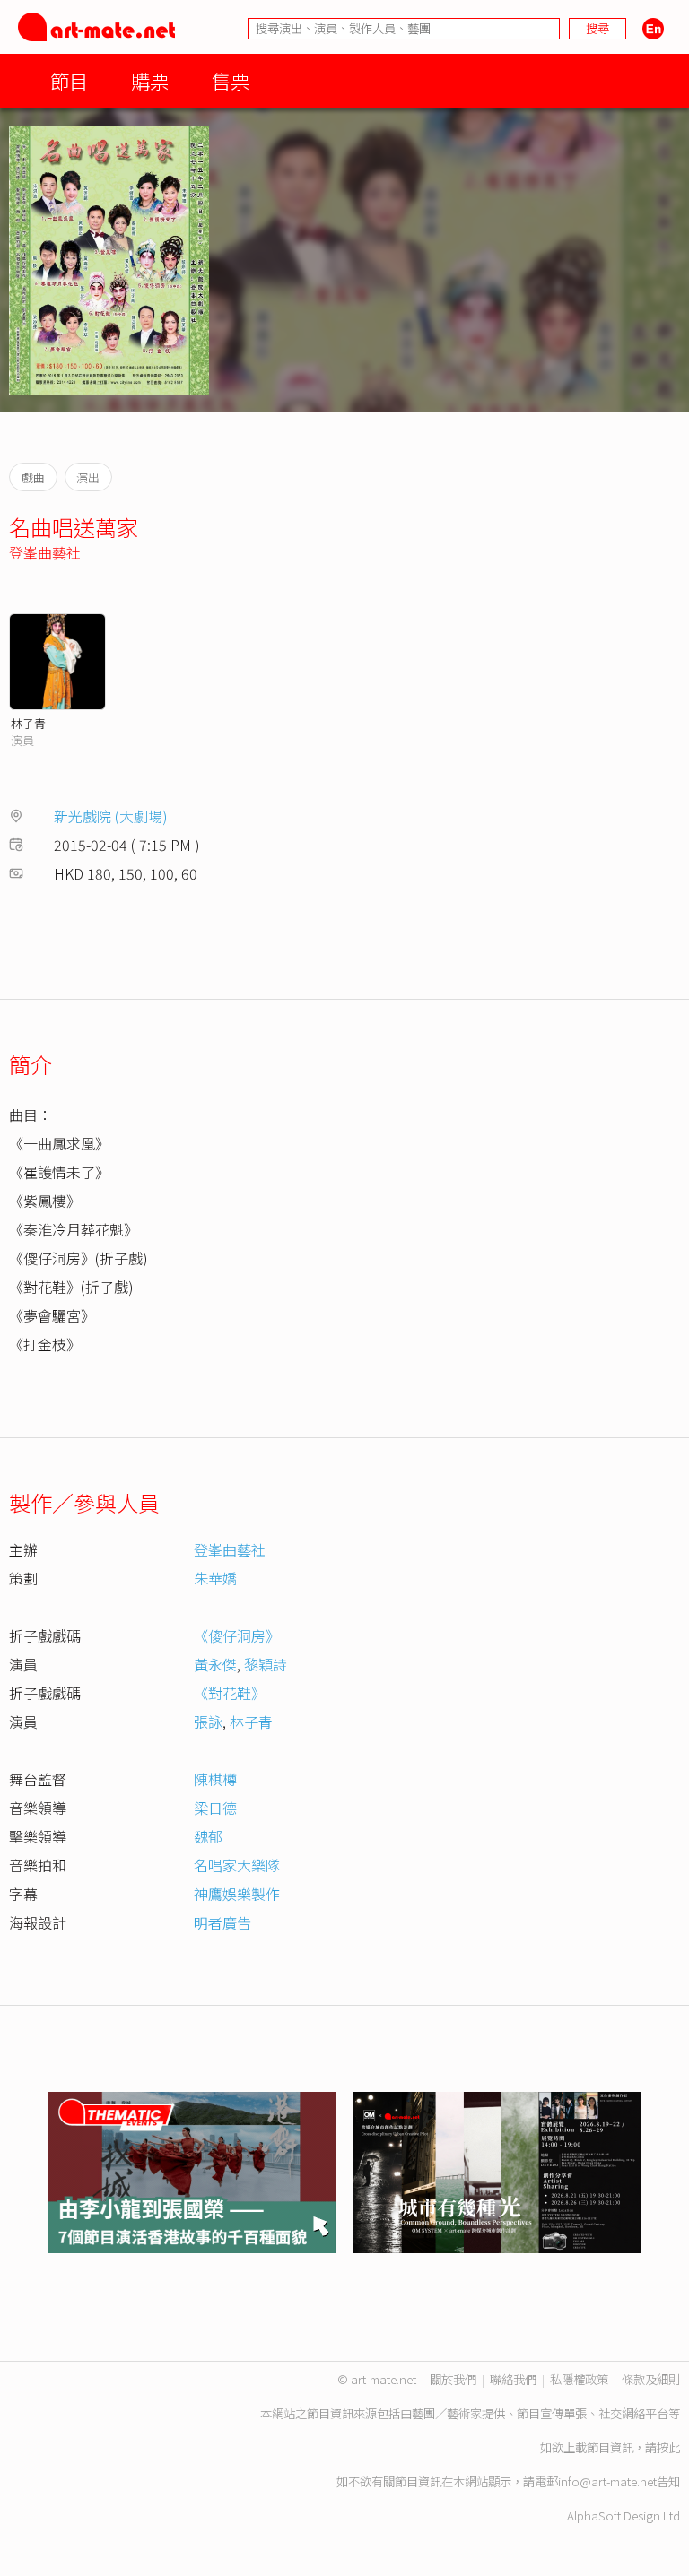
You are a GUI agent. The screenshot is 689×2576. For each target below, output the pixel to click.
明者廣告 (222, 1922)
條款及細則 (651, 2379)
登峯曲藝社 (45, 552)
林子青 (28, 723)
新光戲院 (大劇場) (111, 816)
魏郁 (208, 1836)
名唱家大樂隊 (237, 1865)
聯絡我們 (513, 2379)
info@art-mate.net (607, 2481)
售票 (231, 80)
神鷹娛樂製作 (237, 1894)
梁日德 (215, 1808)
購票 (150, 80)
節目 (69, 80)
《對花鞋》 (230, 1693)
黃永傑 (215, 1664)
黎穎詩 (266, 1664)
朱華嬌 (215, 1578)
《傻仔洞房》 (237, 1635)
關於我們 (453, 2379)
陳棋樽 (215, 1779)
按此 (668, 2447)
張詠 (208, 1722)
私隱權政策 (579, 2379)
